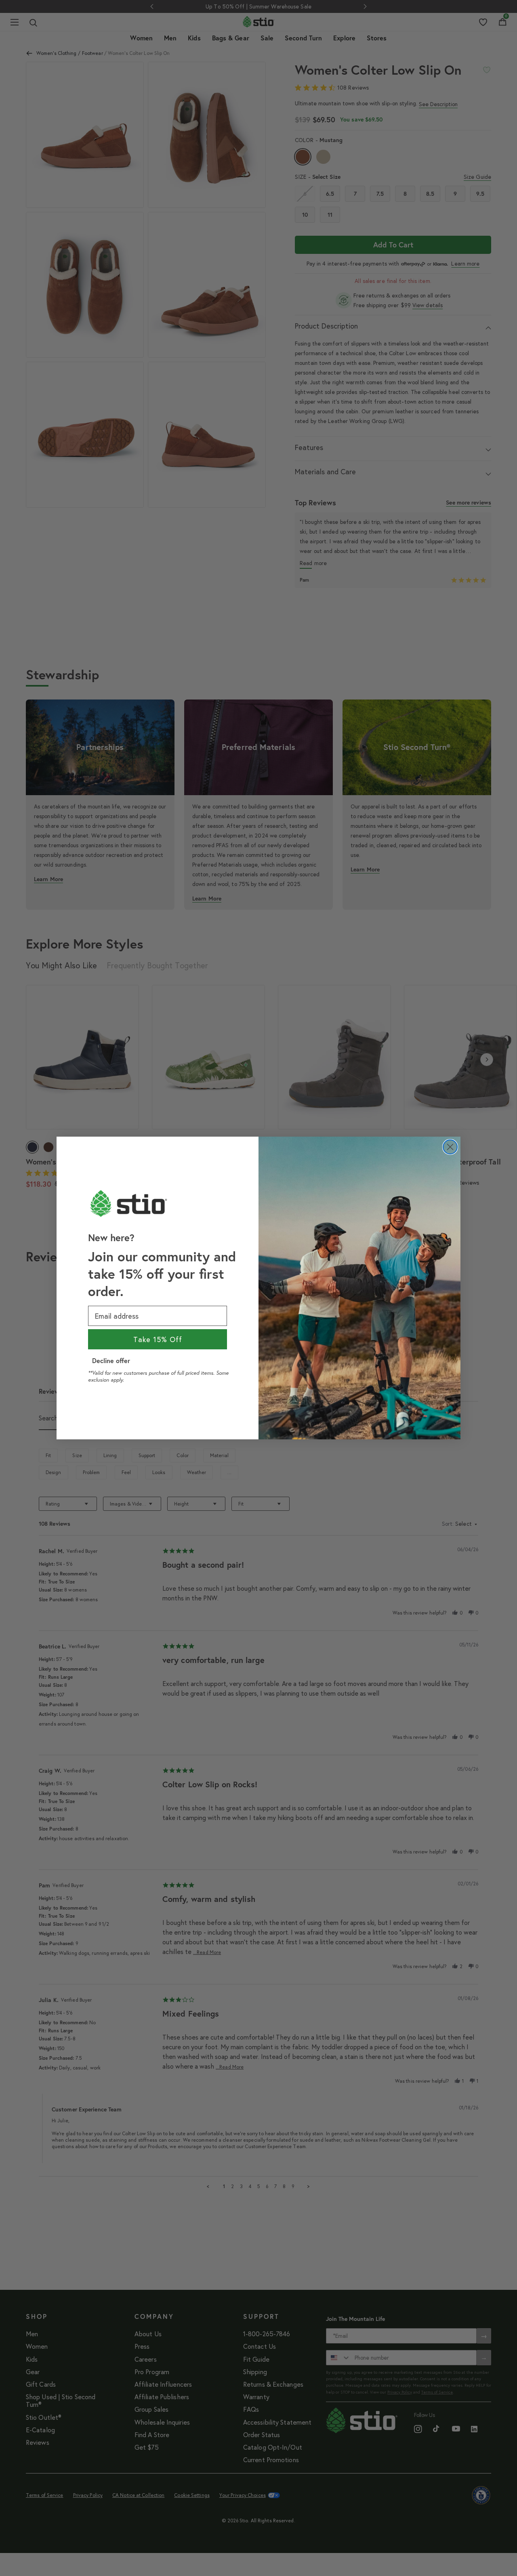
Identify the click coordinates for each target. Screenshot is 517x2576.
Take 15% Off (158, 1339)
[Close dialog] (450, 1147)
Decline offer (111, 1360)
